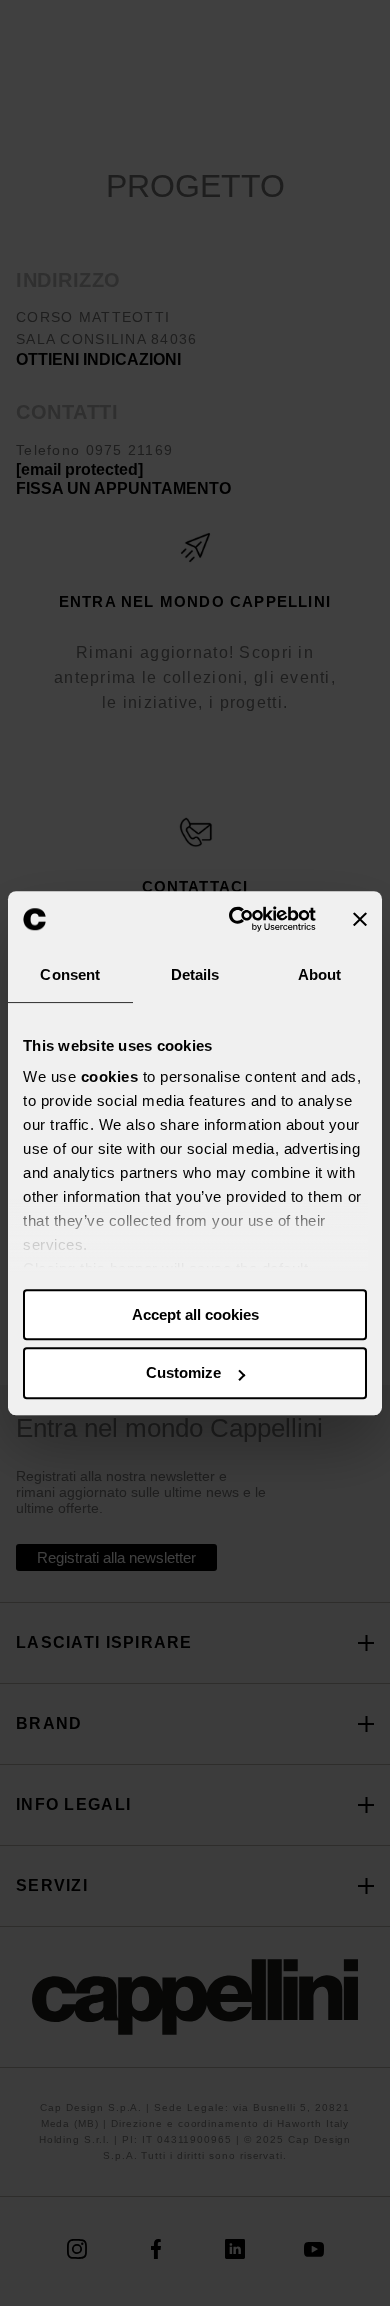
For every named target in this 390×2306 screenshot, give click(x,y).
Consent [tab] (70, 974)
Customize (183, 1373)
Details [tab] (195, 974)
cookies (110, 1076)
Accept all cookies (195, 1314)
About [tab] (320, 974)
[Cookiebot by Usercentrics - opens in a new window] (236, 919)
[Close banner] (360, 919)
